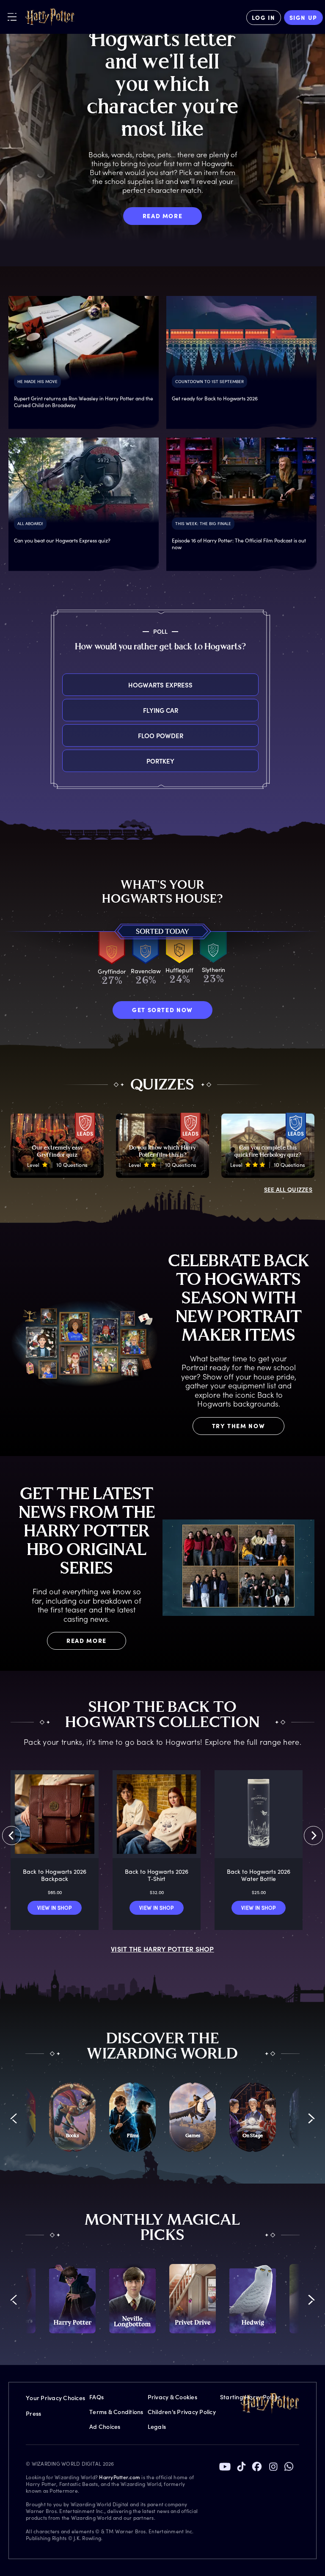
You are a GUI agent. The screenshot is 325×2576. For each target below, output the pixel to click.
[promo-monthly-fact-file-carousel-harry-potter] (72, 2299)
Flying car (161, 710)
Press (33, 2413)
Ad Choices (105, 2427)
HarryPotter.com (120, 2477)
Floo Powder (161, 735)
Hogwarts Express (160, 685)
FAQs (96, 2397)
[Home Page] (50, 17)
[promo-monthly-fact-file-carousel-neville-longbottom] (132, 2299)
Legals (157, 2427)
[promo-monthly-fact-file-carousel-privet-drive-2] (193, 2299)
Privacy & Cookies (172, 2397)
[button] (14, 2118)
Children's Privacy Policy (182, 2412)
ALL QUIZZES (288, 1189)
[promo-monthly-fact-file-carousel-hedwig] (253, 2299)
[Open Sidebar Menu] (12, 17)
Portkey (160, 761)
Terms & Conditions (116, 2412)
